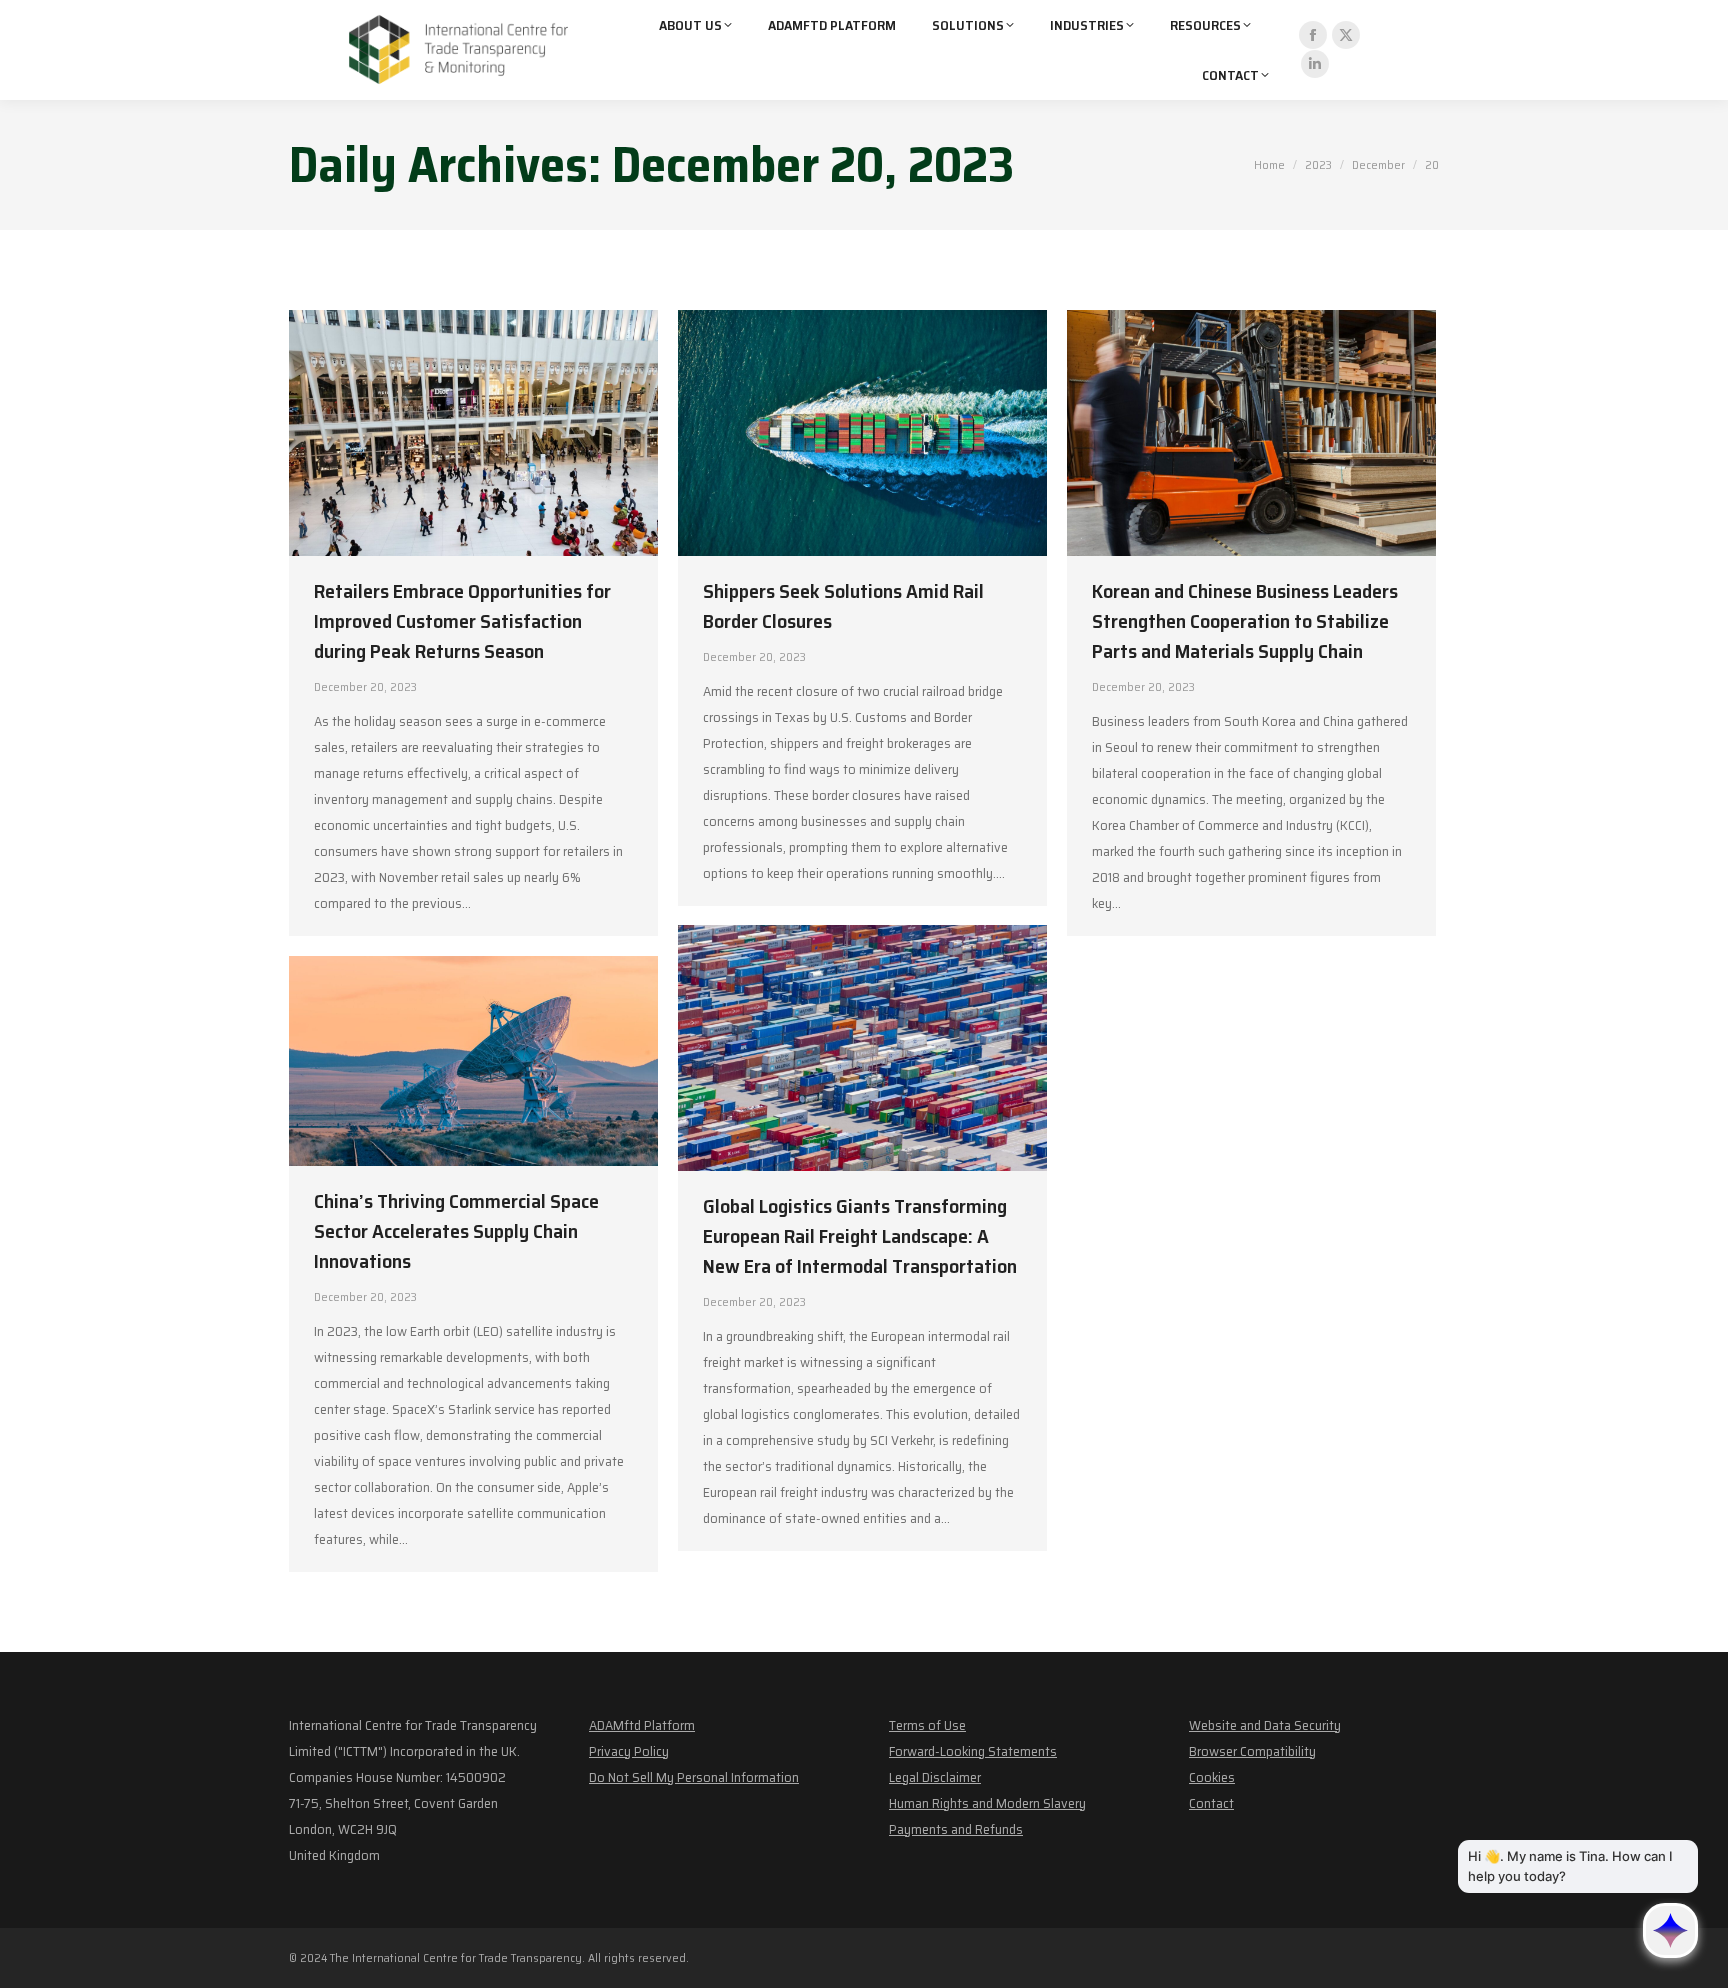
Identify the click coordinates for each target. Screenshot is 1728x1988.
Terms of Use (927, 1725)
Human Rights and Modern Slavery (987, 1803)
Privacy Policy (629, 1751)
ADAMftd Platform (642, 1725)
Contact (1211, 1803)
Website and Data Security (1265, 1725)
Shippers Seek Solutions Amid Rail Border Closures (843, 606)
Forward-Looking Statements (973, 1751)
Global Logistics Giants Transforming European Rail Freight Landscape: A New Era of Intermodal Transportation (860, 1236)
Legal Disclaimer (935, 1777)
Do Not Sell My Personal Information (694, 1777)
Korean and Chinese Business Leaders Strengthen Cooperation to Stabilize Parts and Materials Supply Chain (1245, 621)
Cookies (1212, 1777)
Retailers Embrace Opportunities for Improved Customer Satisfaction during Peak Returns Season (462, 621)
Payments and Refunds (956, 1829)
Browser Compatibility (1252, 1751)
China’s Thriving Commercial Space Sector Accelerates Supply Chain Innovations (456, 1231)
